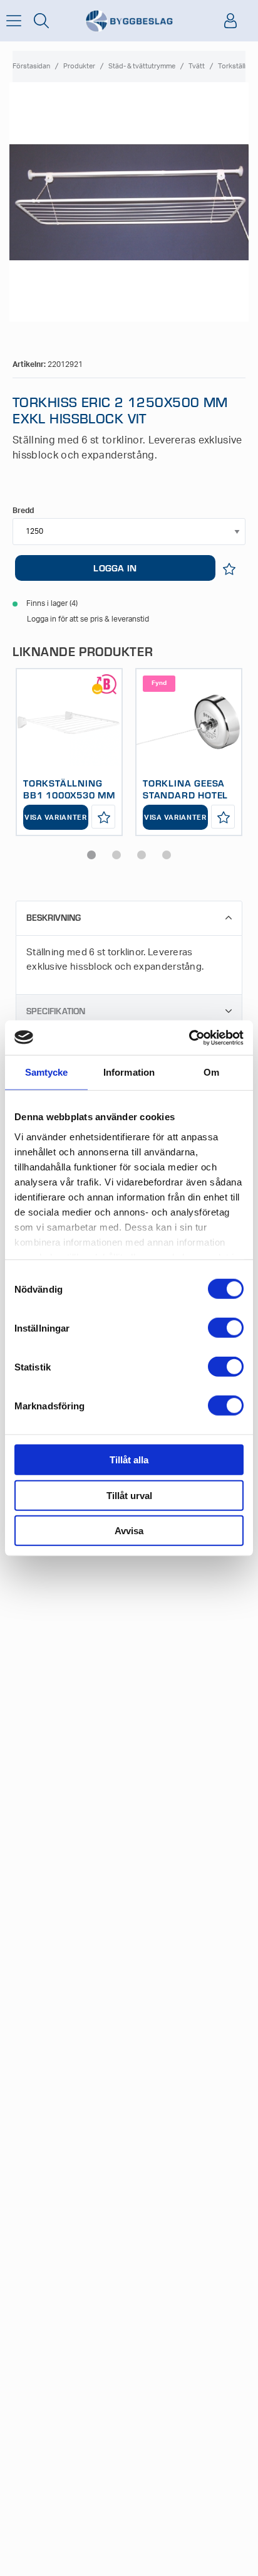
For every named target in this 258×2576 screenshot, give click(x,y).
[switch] (226, 1328)
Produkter (79, 66)
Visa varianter (56, 818)
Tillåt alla (129, 1460)
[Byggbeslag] (129, 21)
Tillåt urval (129, 1495)
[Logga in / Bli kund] (230, 21)
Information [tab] (129, 1072)
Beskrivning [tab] (54, 917)
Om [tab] (211, 1072)
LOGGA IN (115, 568)
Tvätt (197, 66)
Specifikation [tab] (56, 1011)
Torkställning (238, 66)
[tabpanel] (69, 752)
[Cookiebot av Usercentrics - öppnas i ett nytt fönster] (189, 1037)
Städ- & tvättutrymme (142, 66)
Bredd (23, 511)
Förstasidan (31, 66)
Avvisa (129, 1531)
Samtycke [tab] (47, 1072)
